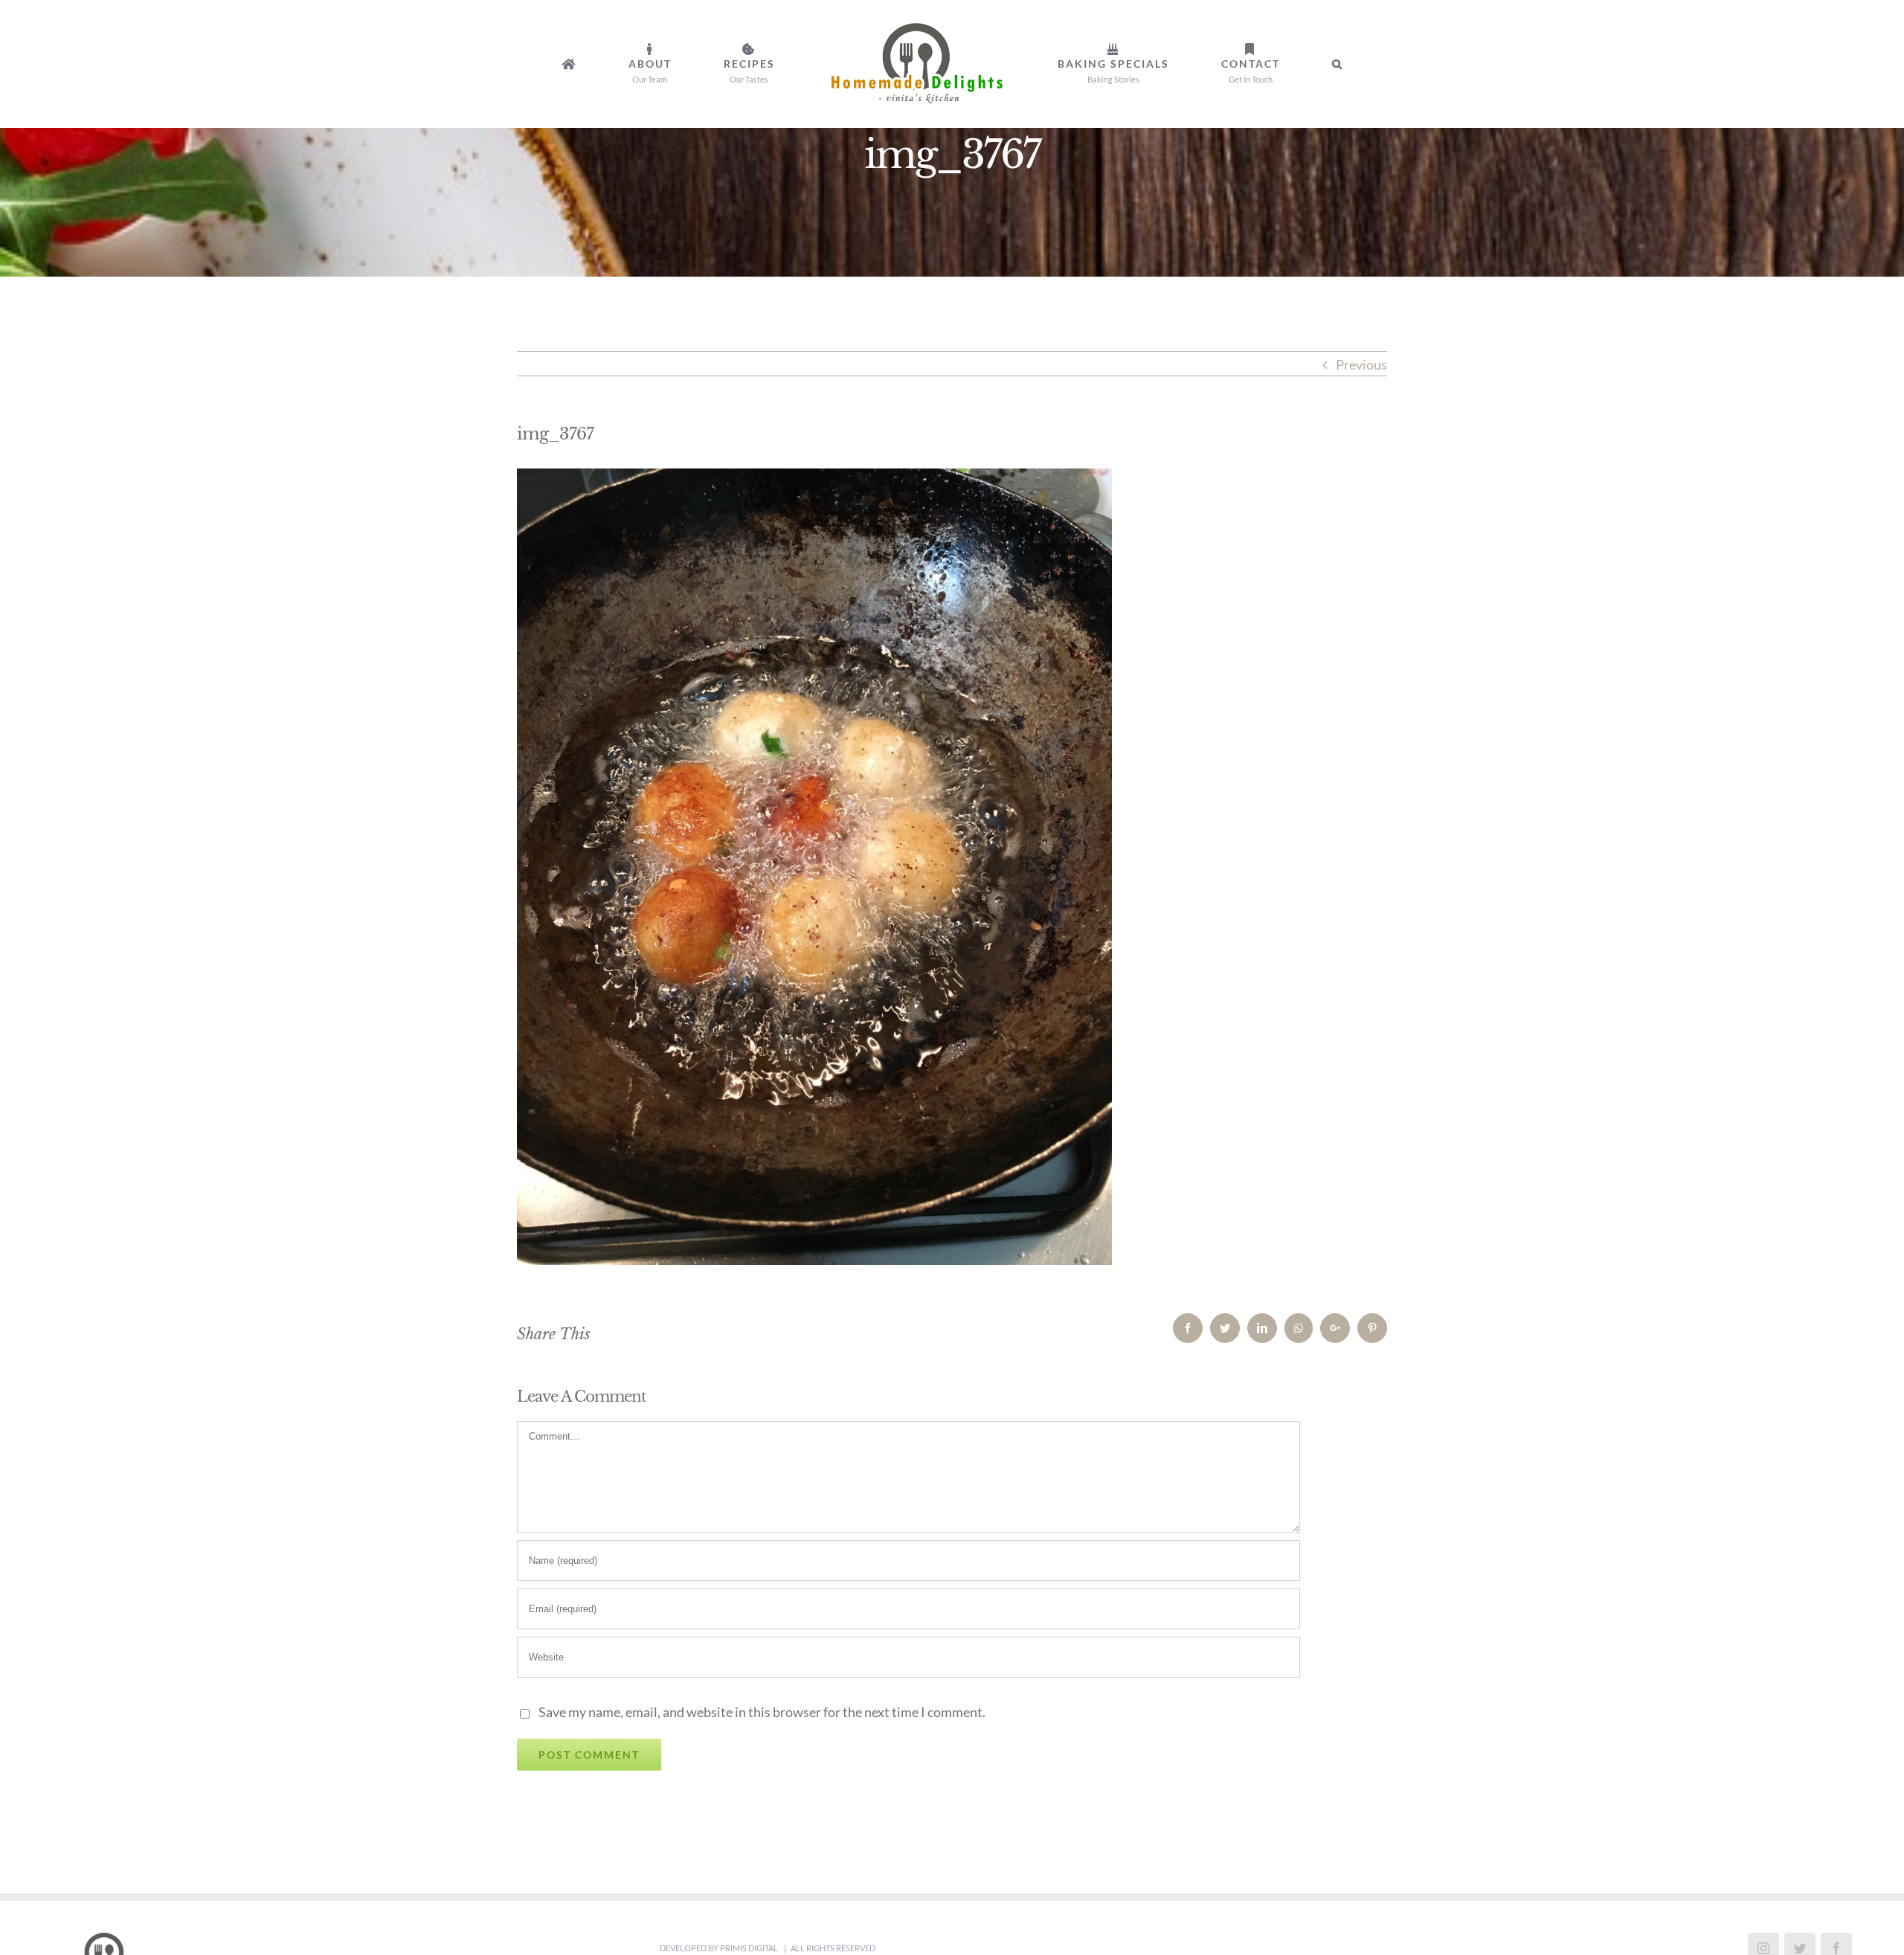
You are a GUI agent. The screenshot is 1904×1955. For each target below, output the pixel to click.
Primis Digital (750, 1948)
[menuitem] (669, 64)
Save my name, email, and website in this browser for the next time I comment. (762, 1712)
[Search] (1228, 64)
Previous (1361, 364)
